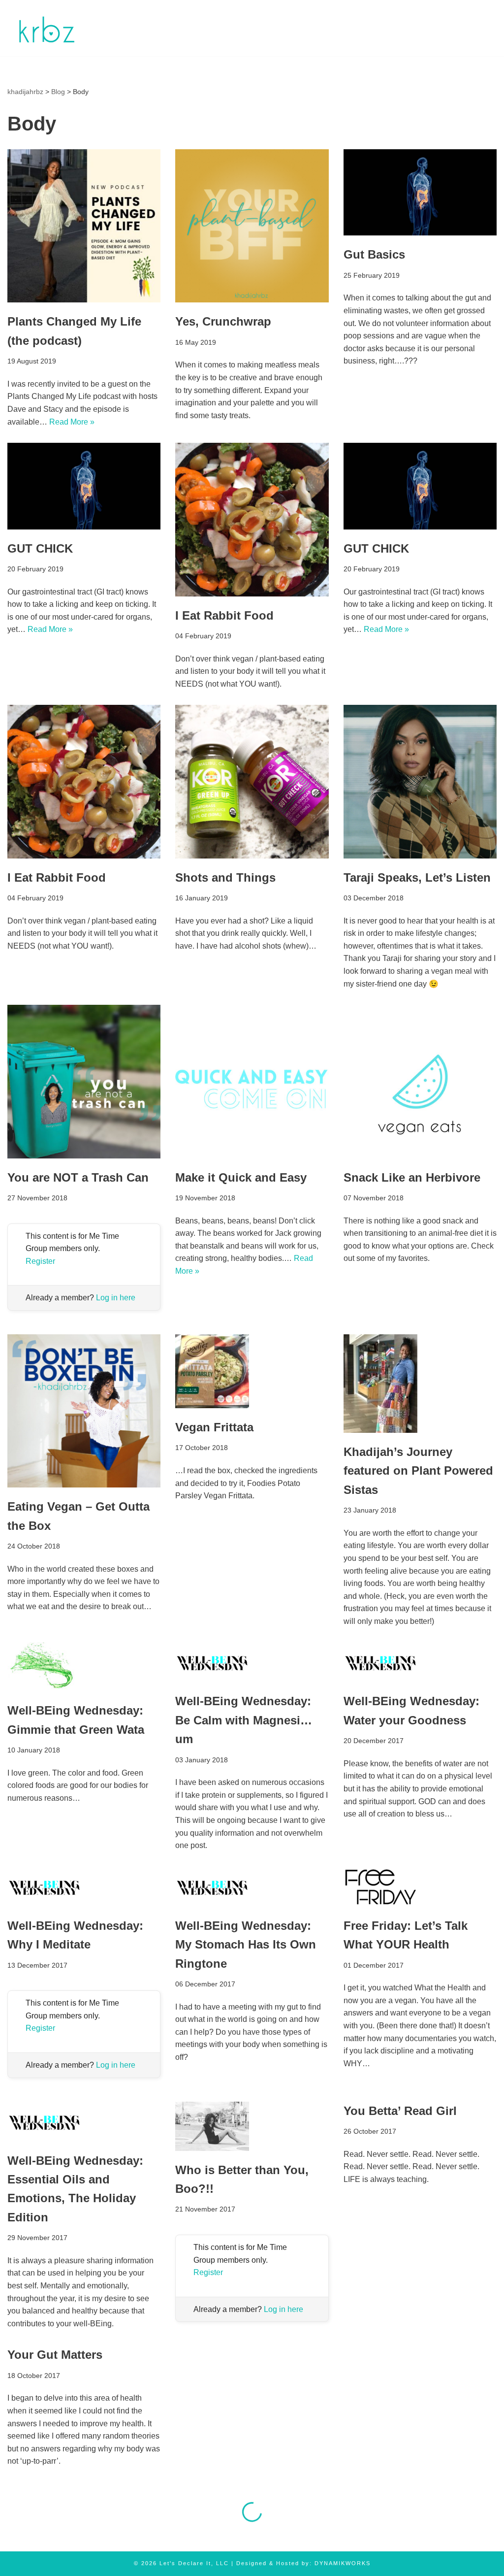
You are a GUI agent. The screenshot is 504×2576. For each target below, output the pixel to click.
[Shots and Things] (252, 781)
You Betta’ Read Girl (400, 2111)
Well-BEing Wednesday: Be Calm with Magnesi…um (244, 1720)
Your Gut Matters (55, 2355)
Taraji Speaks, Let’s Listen (417, 877)
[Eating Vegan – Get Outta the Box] (84, 1411)
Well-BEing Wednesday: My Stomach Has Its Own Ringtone (246, 1945)
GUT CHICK (40, 548)
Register (40, 1261)
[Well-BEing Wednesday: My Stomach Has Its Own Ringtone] (252, 1887)
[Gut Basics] (420, 192)
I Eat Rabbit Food (224, 615)
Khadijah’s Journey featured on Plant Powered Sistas (418, 1471)
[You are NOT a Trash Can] (84, 1081)
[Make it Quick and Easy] (252, 1081)
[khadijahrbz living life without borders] (46, 28)
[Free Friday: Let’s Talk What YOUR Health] (420, 1887)
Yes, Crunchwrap (223, 321)
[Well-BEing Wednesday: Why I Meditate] (84, 1887)
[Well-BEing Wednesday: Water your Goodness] (420, 1662)
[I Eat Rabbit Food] (252, 519)
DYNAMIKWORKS (343, 2563)
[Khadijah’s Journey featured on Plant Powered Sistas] (420, 1384)
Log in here (116, 1298)
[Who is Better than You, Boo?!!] (252, 2126)
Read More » (72, 422)
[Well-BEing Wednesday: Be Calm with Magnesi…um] (252, 1662)
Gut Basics (374, 254)
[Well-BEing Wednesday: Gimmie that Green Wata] (84, 1667)
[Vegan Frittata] (252, 1371)
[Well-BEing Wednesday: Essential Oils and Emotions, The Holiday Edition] (84, 2122)
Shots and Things (225, 877)
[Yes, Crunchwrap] (252, 226)
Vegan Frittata (214, 1427)
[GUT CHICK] (84, 486)
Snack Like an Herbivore (412, 1177)
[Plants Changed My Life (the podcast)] (84, 226)
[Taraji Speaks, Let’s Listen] (420, 781)
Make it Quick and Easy (241, 1177)
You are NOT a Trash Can (78, 1177)
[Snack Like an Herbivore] (420, 1081)
